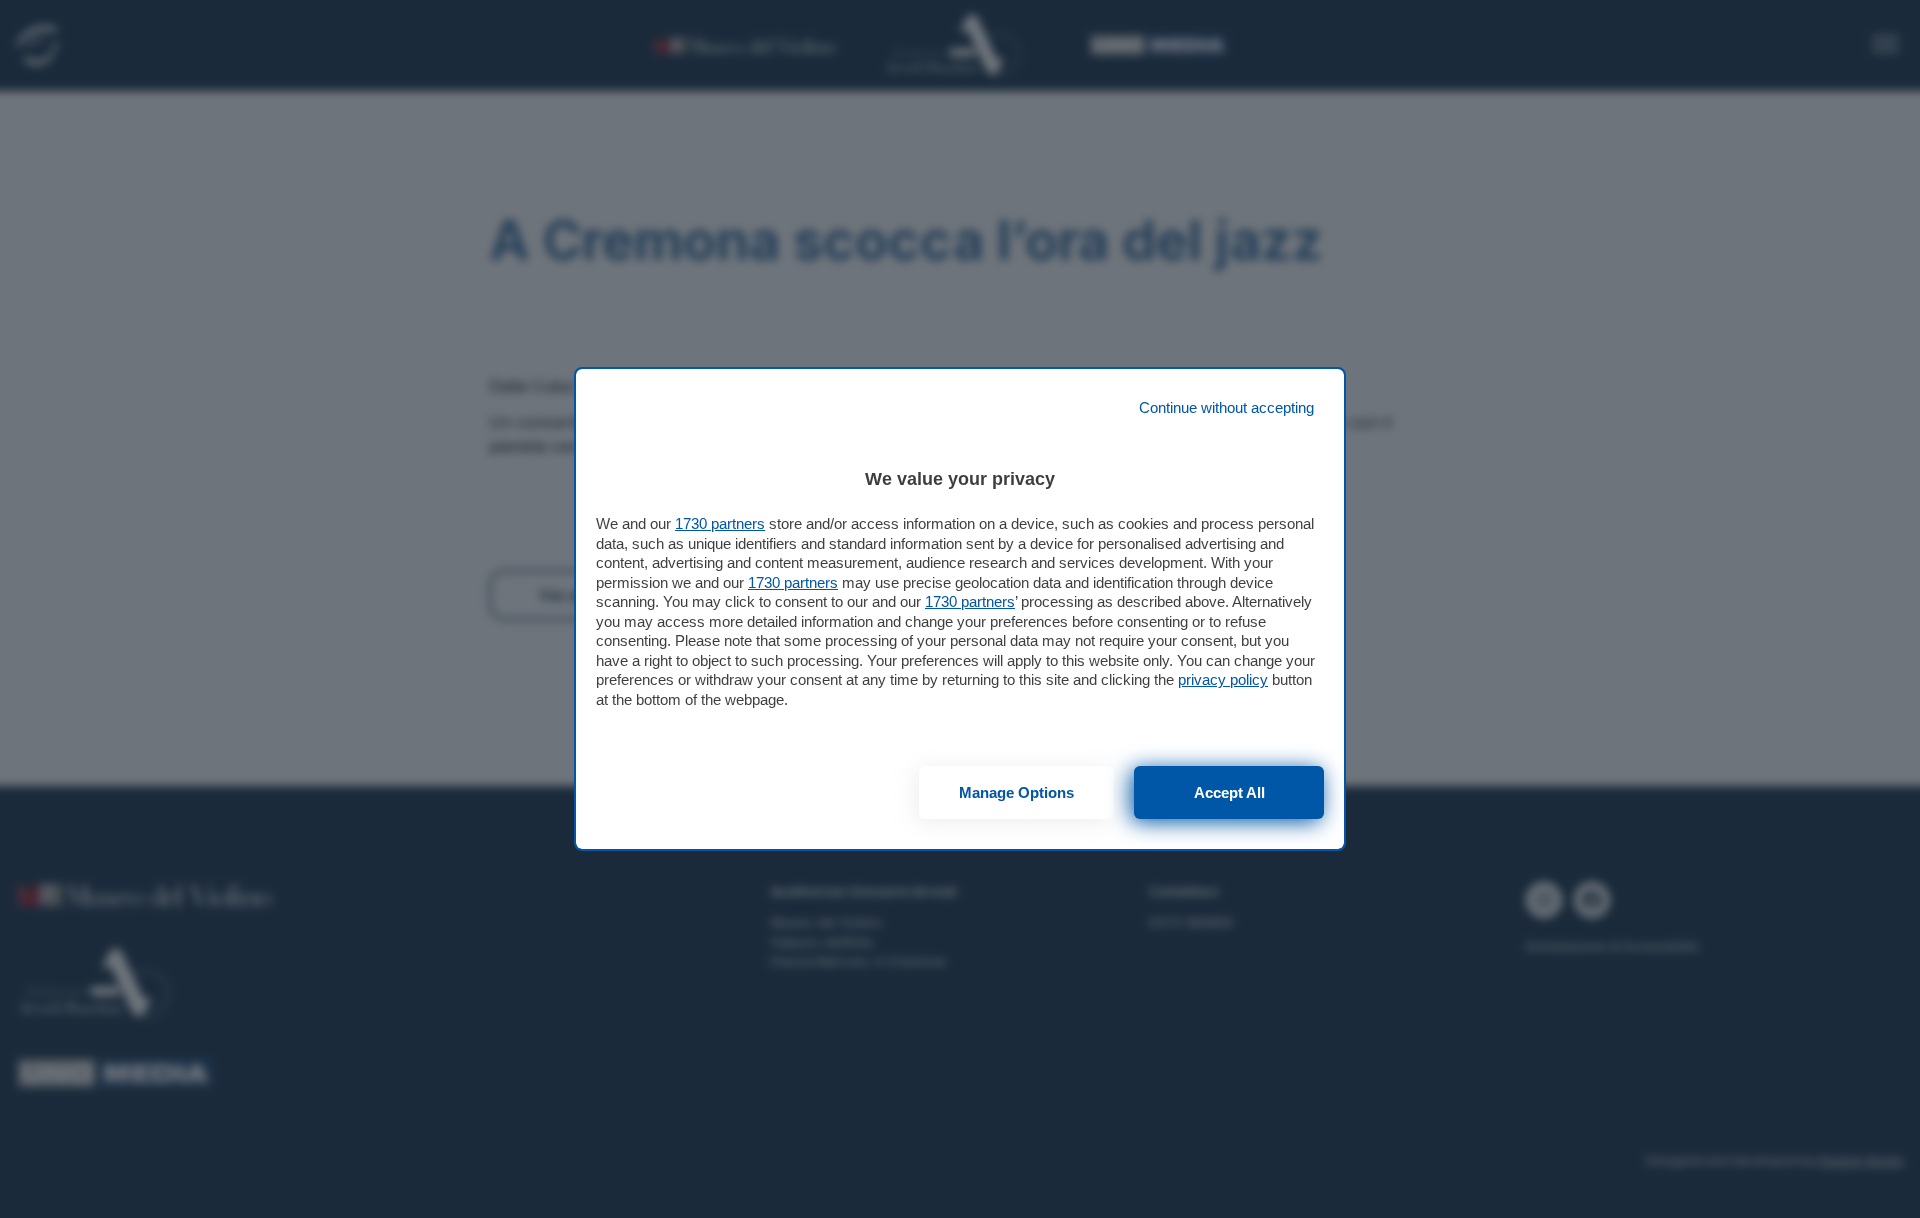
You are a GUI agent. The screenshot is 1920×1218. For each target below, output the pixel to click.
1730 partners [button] (720, 523)
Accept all (1229, 792)
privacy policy (1223, 679)
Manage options (1016, 792)
